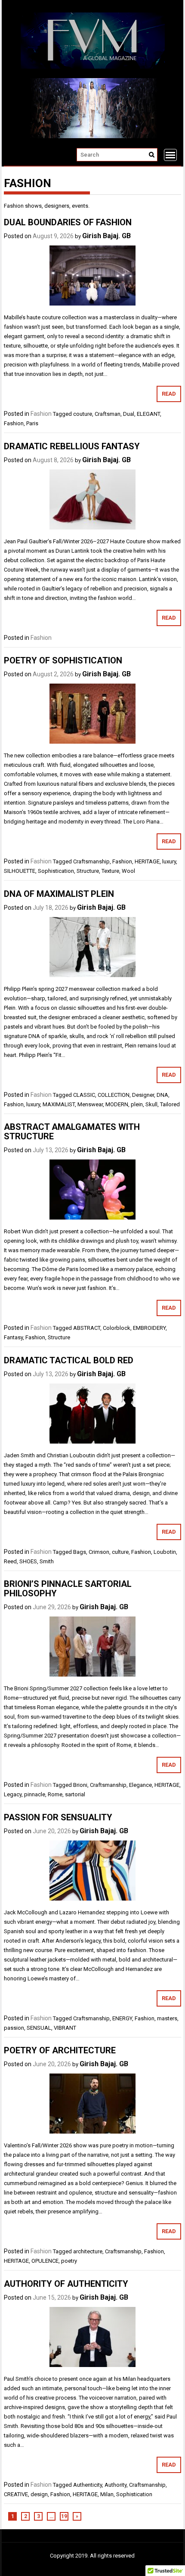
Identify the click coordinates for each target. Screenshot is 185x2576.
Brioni (80, 1785)
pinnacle (35, 1794)
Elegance (140, 1785)
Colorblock (117, 1328)
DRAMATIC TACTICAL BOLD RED (69, 1360)
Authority (116, 2485)
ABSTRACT (87, 1328)
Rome (55, 1794)
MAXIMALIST (59, 1104)
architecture (88, 2251)
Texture (110, 871)
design (39, 2494)
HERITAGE (147, 861)
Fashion (41, 414)
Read (169, 394)
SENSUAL (39, 2028)
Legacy (13, 1794)
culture (120, 1552)
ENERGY (122, 2018)
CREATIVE (16, 2494)
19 (64, 2516)
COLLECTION (114, 1095)
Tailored (170, 1104)
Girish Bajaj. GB (106, 236)
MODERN (117, 1104)
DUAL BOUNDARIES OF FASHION (68, 222)
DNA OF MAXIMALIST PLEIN (59, 894)
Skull (151, 1104)
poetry (69, 2261)
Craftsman (108, 414)
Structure (88, 871)
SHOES (28, 1561)
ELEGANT (148, 414)
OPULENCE (45, 2261)
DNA (162, 1095)
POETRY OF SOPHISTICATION (63, 660)
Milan (107, 2494)
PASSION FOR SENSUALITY (58, 1817)
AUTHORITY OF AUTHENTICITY (66, 2284)
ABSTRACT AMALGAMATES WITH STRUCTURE (72, 1132)
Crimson (99, 1552)
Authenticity (88, 2485)
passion (14, 2028)
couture (83, 414)
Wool (128, 871)
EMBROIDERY (149, 1328)
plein (137, 1104)
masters (167, 2018)
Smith (47, 1561)
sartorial (75, 1794)
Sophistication (56, 871)
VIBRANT (65, 2028)
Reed (10, 1561)
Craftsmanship (91, 861)
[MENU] (170, 155)
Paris (32, 423)
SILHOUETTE (20, 871)
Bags (80, 1552)
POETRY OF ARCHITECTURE (60, 2050)
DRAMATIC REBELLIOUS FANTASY (72, 446)
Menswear (90, 1104)
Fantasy (13, 1337)
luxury (169, 861)
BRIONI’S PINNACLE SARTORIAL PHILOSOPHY (68, 1589)
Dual (129, 414)
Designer (143, 1095)
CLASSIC (84, 1095)
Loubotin (165, 1552)
